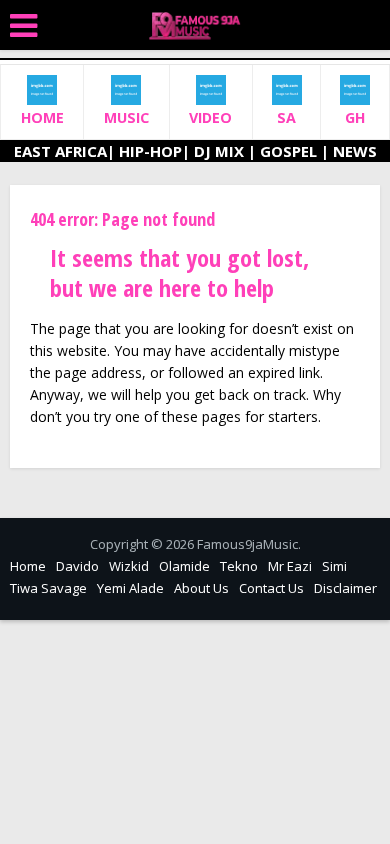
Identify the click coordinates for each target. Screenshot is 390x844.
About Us (201, 588)
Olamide (184, 566)
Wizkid (129, 566)
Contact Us (271, 588)
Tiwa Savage (48, 588)
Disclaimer (345, 588)
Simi (334, 566)
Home (28, 566)
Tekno (239, 566)
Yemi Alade (130, 588)
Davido (77, 566)
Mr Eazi (290, 566)
